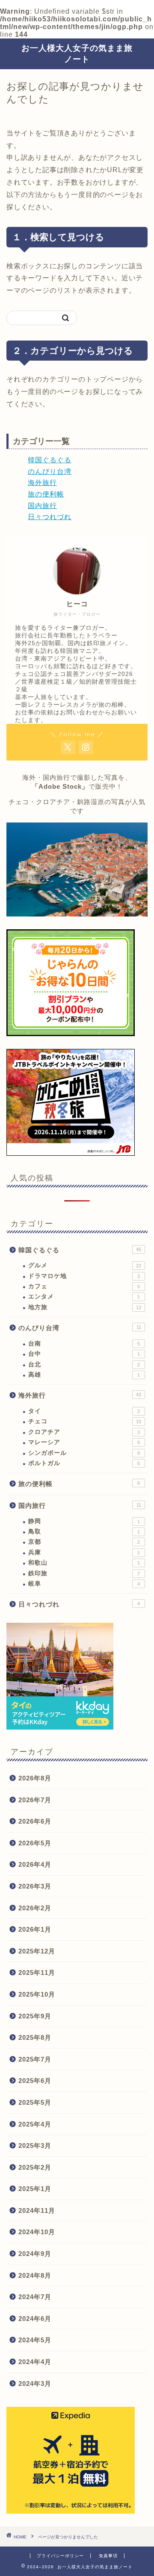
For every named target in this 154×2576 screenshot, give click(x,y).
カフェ (84, 1286)
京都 (84, 1542)
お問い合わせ (79, 712)
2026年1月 (35, 1929)
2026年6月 (35, 1821)
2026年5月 (35, 1843)
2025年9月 (35, 2016)
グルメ (85, 1265)
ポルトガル (84, 1463)
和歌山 (84, 1563)
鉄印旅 (84, 1573)
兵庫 (84, 1552)
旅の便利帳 (46, 494)
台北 (84, 1364)
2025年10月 (37, 1994)
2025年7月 (35, 2059)
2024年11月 (37, 2210)
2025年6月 (35, 2081)
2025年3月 (35, 2146)
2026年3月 (35, 1886)
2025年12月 (37, 1951)
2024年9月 (35, 2254)
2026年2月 (35, 1908)
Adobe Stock (60, 786)
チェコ (85, 1421)
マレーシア (84, 1442)
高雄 (84, 1375)
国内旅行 (42, 506)
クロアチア (84, 1432)
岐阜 (84, 1584)
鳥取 (84, 1532)
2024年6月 (35, 2319)
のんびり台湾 (50, 471)
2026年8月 (35, 1778)
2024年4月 (35, 2362)
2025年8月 (35, 2037)
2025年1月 (35, 2189)
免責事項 (108, 2556)
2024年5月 (35, 2340)
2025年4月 (35, 2124)
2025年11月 (37, 1972)
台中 (84, 1354)
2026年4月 (35, 1864)
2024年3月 (35, 2384)
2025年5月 (35, 2102)
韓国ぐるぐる (50, 460)
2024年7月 (35, 2297)
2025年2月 (35, 2167)
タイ (84, 1411)
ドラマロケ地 (84, 1276)
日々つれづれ (50, 517)
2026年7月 (35, 1800)
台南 (84, 1344)
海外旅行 (42, 483)
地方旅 (85, 1307)
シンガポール (84, 1453)
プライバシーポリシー (60, 2556)
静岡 (84, 1521)
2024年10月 (37, 2232)
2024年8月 (35, 2275)
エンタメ (84, 1297)
